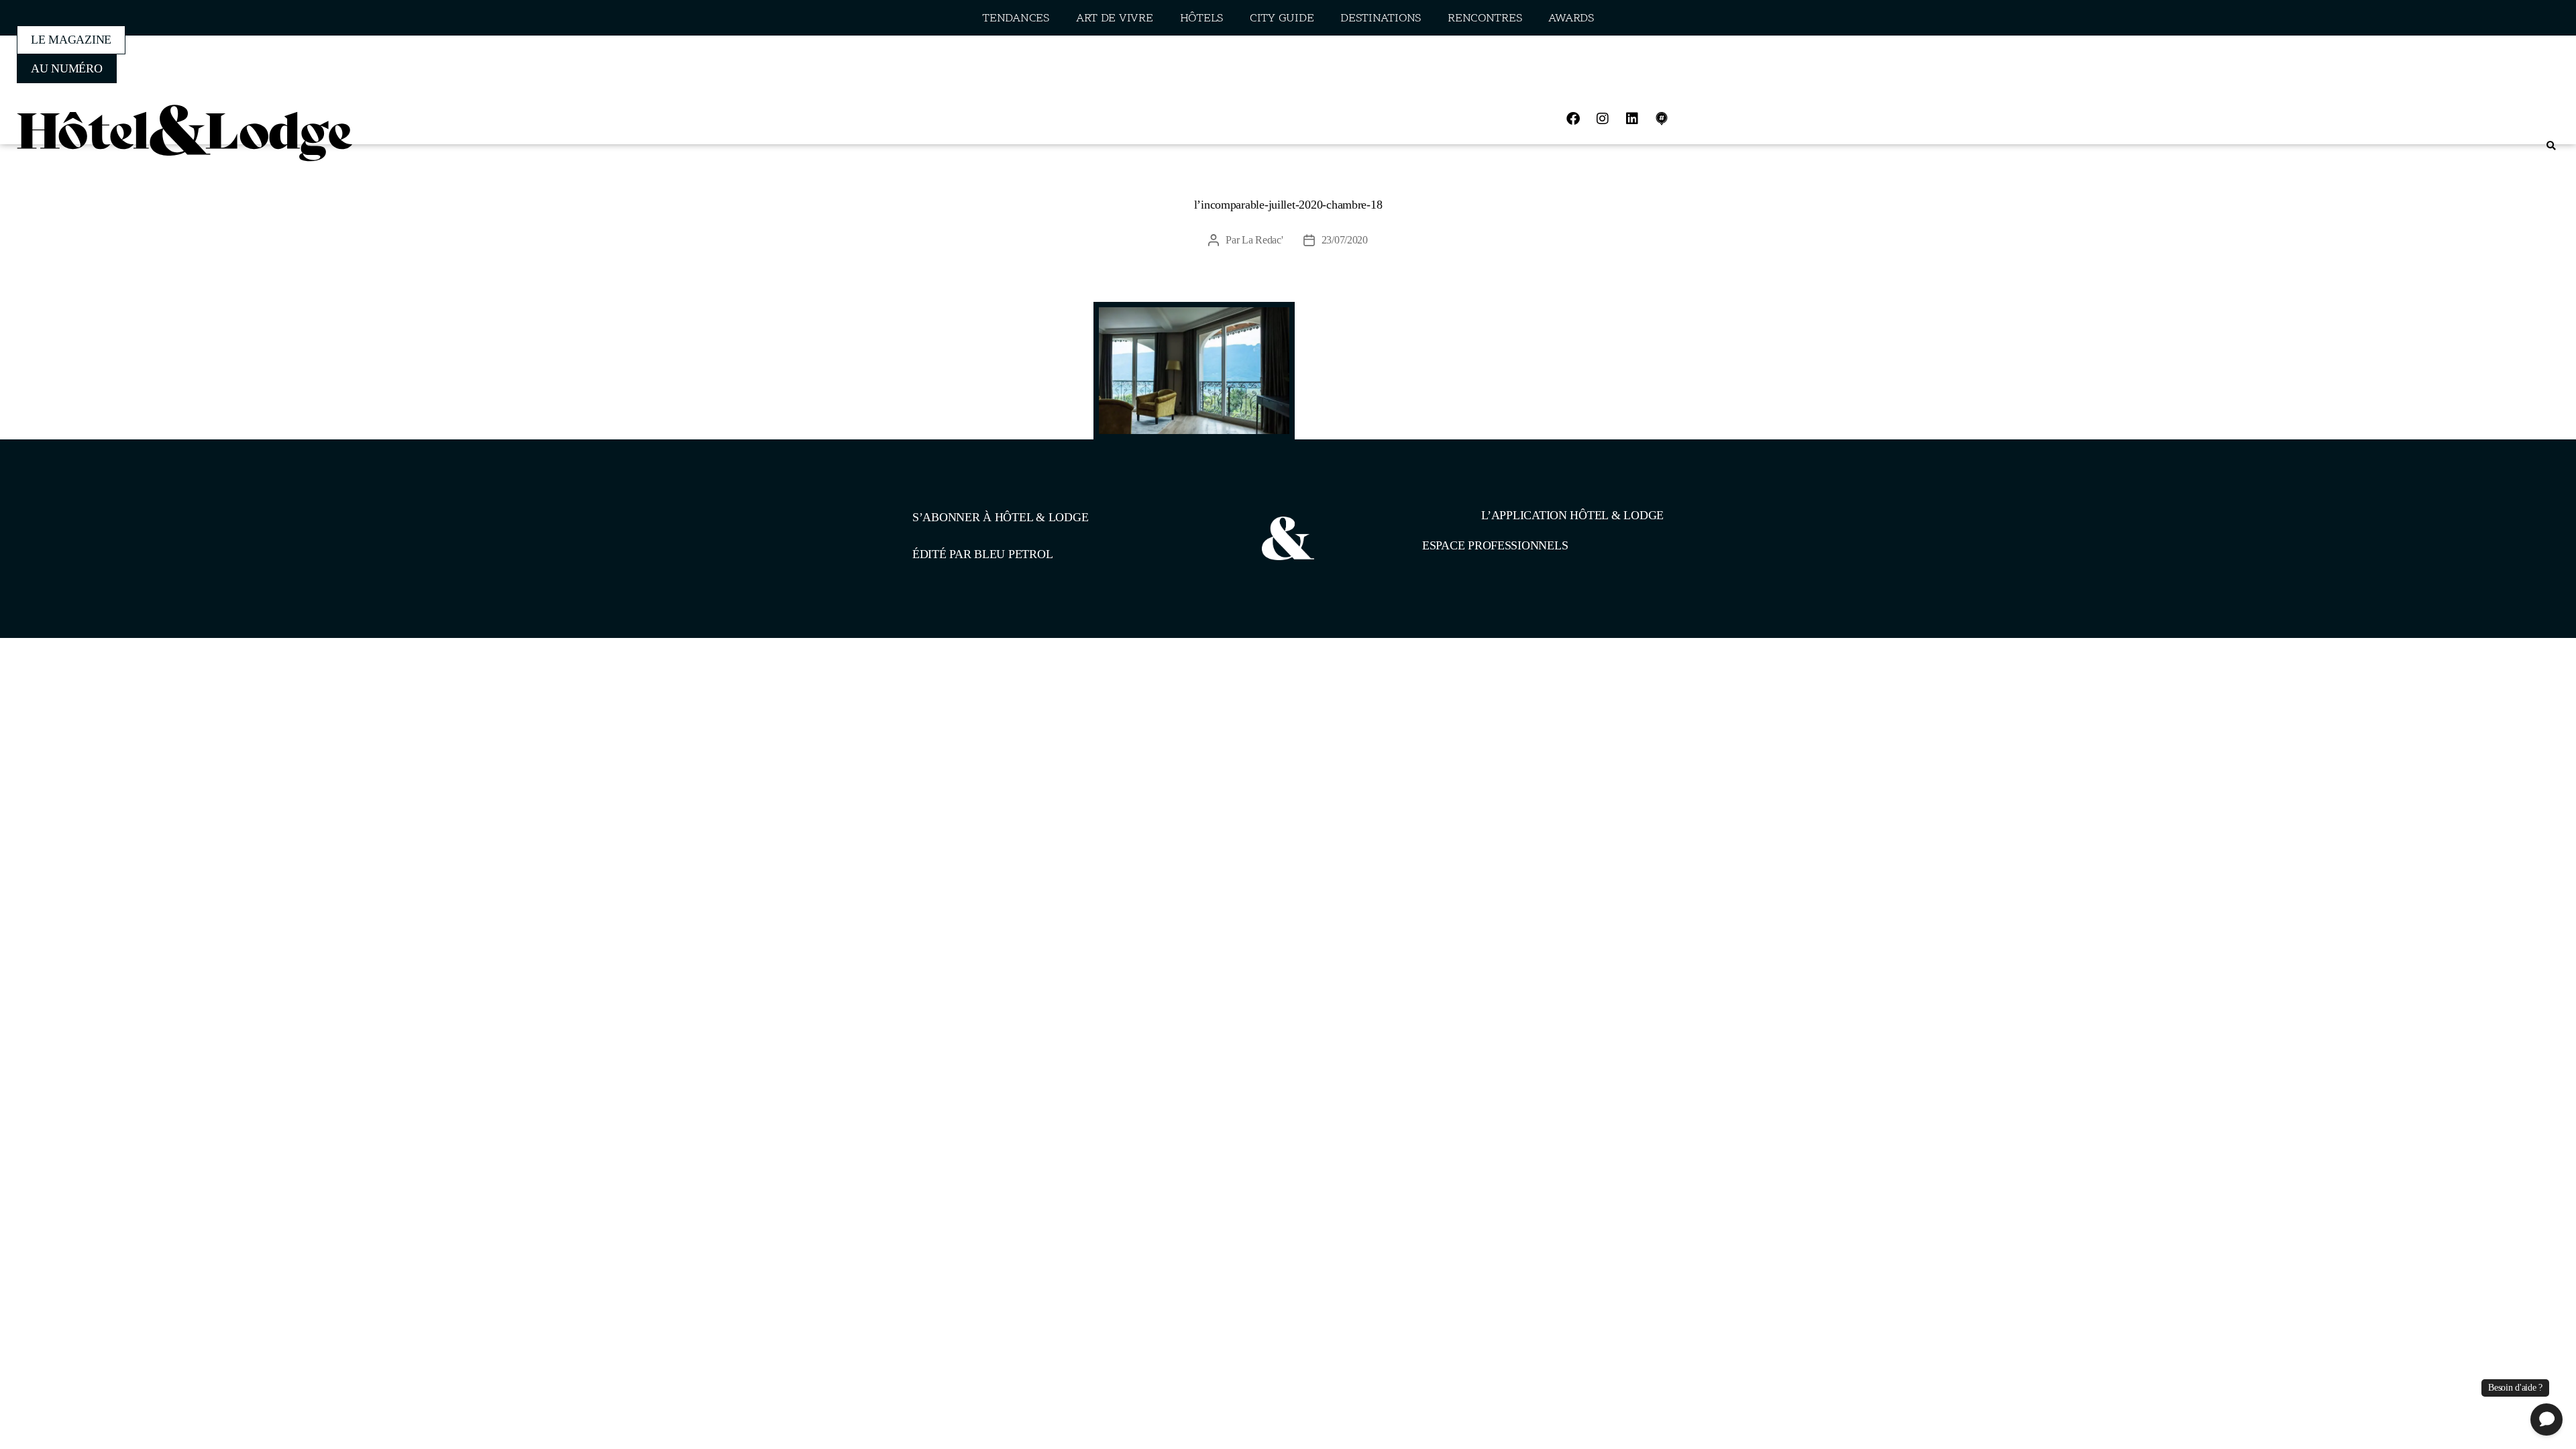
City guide (1282, 18)
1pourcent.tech (999, 707)
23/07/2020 (1345, 240)
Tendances (1016, 18)
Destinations (1381, 18)
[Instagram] (1603, 119)
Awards (1571, 18)
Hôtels (1201, 18)
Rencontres (1485, 18)
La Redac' (1263, 240)
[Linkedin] (1632, 119)
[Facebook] (1573, 119)
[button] (2551, 146)
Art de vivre (1115, 18)
